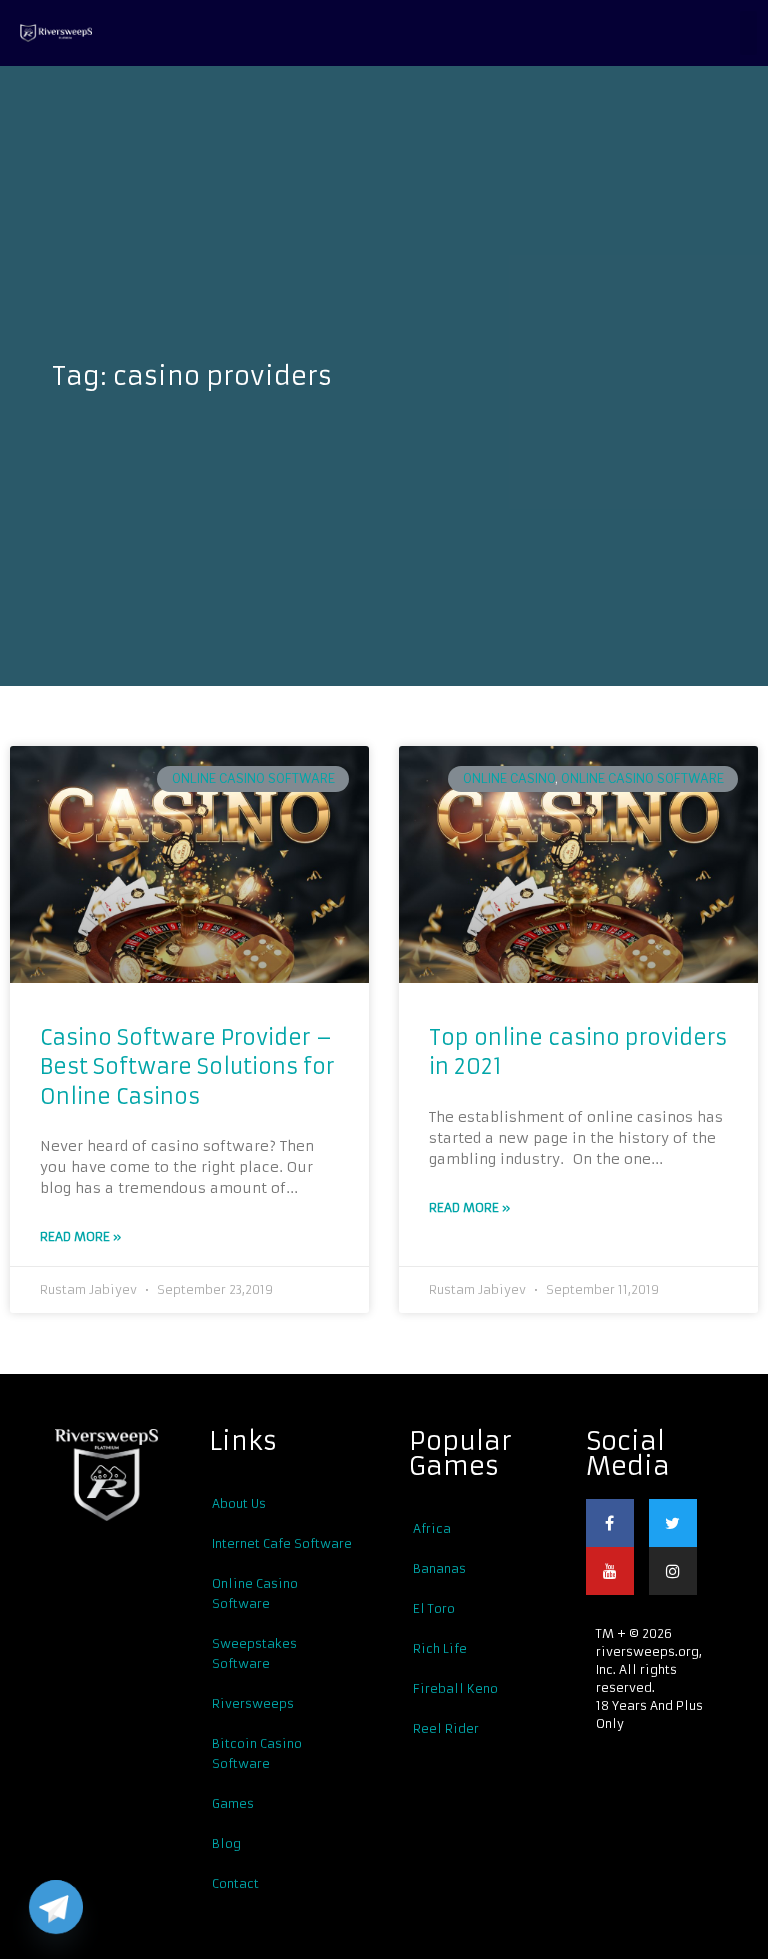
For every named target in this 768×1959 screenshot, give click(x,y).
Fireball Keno (455, 1688)
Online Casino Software (253, 778)
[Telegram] (56, 1907)
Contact (235, 1883)
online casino (509, 778)
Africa (432, 1528)
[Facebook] (610, 1523)
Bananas (439, 1568)
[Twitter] (673, 1523)
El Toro (434, 1608)
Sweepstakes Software (254, 1653)
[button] (748, 33)
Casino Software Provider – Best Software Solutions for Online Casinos (187, 1067)
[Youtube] (610, 1571)
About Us (239, 1503)
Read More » (80, 1236)
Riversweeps (253, 1703)
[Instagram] (673, 1571)
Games (233, 1803)
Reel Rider (446, 1728)
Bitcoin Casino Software (257, 1753)
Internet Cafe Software (282, 1543)
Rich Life (440, 1648)
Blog (226, 1843)
